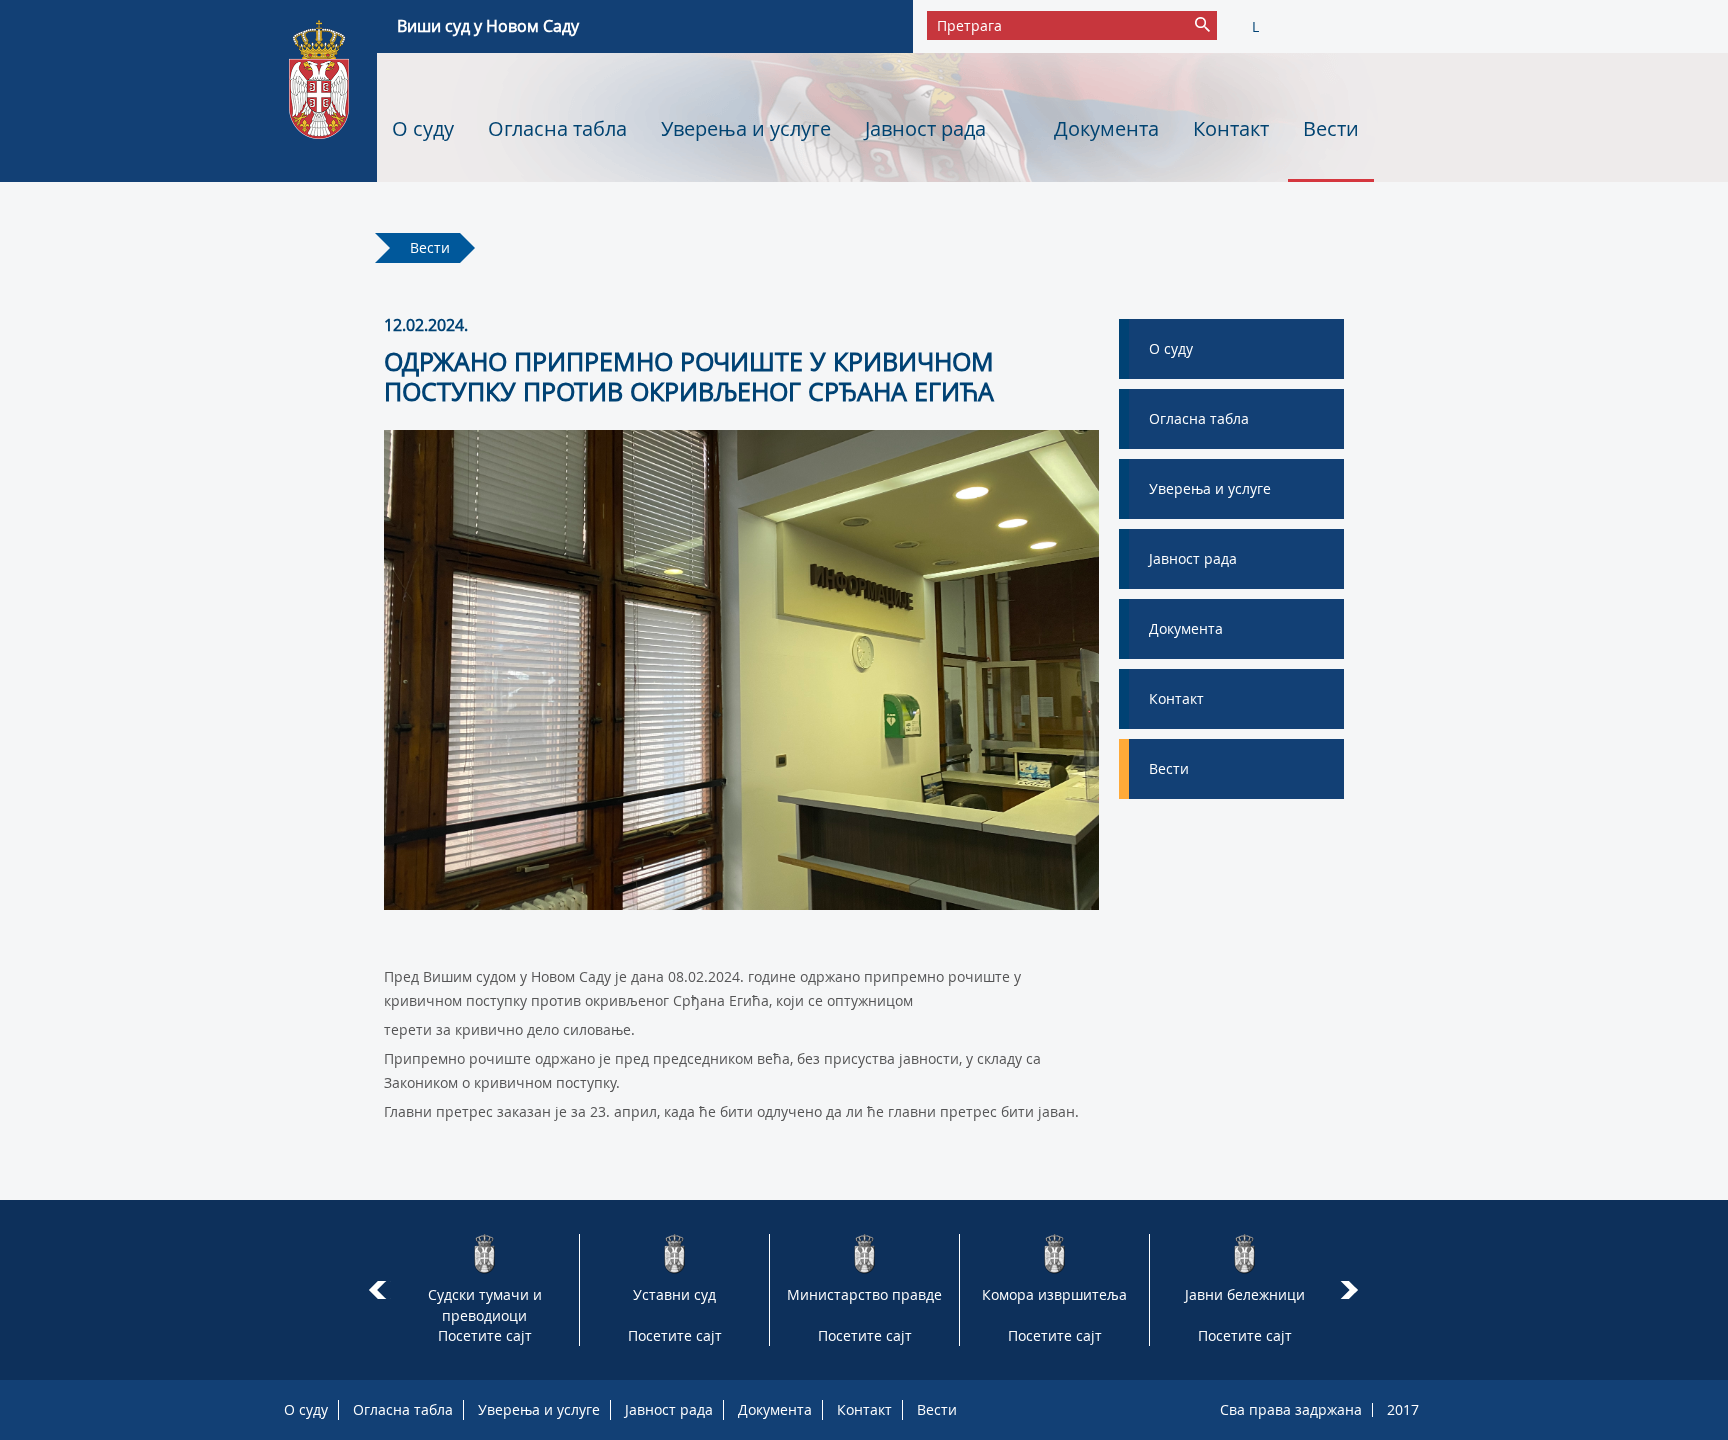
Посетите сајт (485, 1335)
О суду (423, 128)
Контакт (1231, 128)
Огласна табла (557, 128)
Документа (1106, 128)
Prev (377, 1290)
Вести (1331, 128)
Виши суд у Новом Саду (488, 26)
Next (1352, 1290)
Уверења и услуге (746, 128)
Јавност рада (925, 128)
